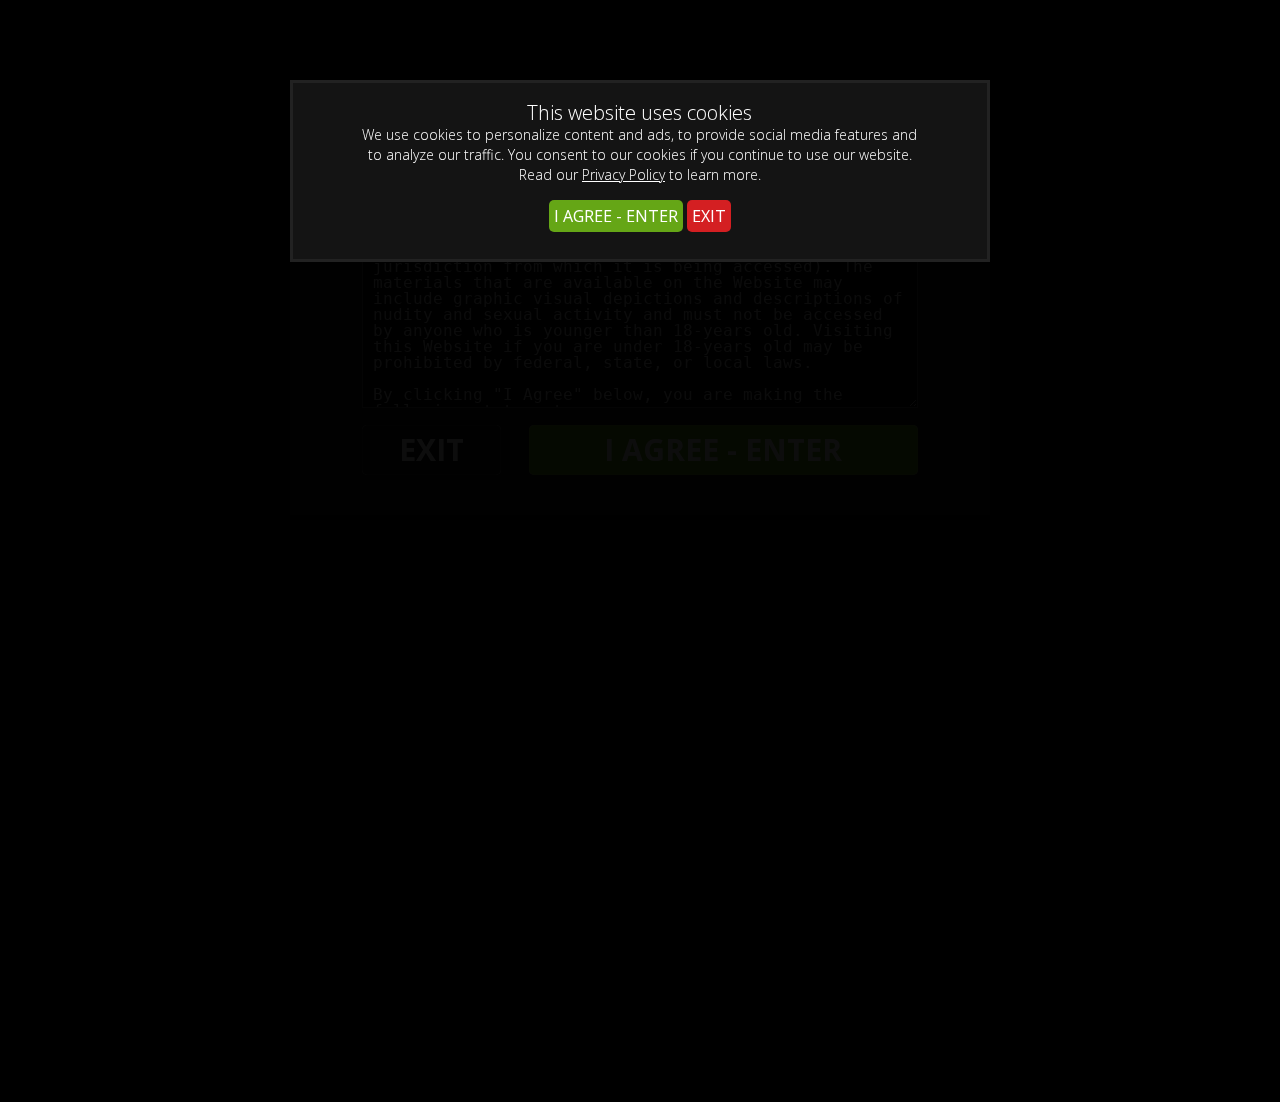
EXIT (709, 216)
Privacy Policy (623, 174)
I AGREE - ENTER (616, 216)
